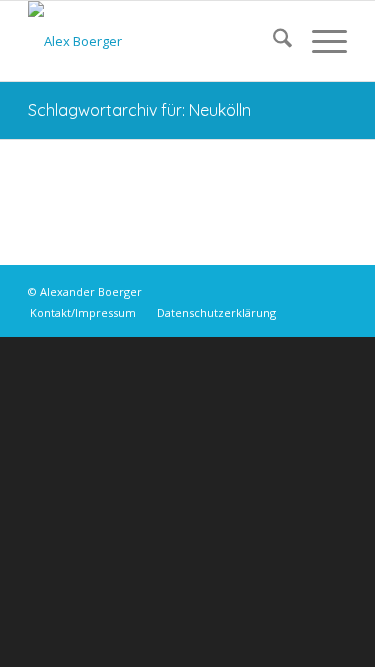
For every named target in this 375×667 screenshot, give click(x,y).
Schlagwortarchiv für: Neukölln (139, 110)
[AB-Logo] (155, 41)
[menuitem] (272, 41)
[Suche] (272, 41)
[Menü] (319, 41)
